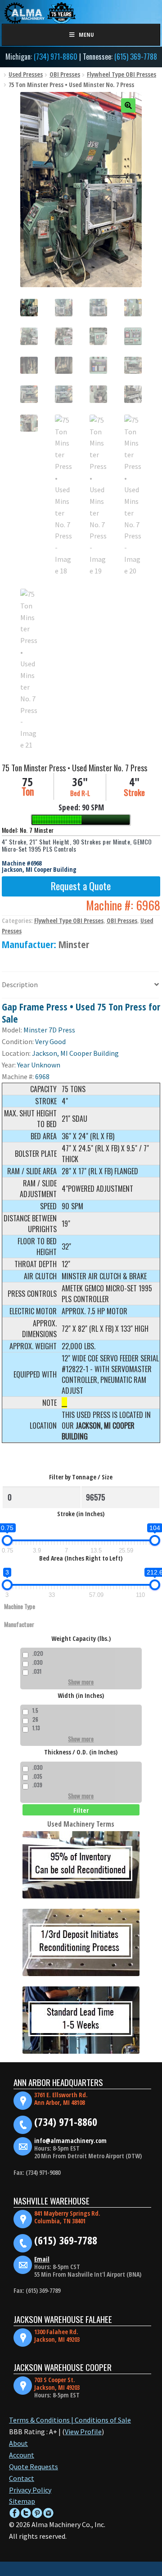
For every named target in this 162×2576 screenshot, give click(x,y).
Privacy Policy (30, 2490)
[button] (128, 105)
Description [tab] (20, 984)
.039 (37, 1785)
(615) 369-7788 (136, 57)
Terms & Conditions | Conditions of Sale (70, 2420)
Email (42, 2259)
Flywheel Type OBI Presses (121, 74)
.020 (38, 1653)
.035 (37, 1776)
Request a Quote (81, 886)
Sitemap (22, 2501)
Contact (22, 2478)
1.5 (35, 1710)
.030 (38, 1662)
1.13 (36, 1728)
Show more (81, 1682)
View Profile (83, 2432)
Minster (74, 944)
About (18, 2443)
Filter (81, 1810)
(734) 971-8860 (56, 57)
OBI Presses (65, 74)
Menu (86, 35)
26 (35, 1719)
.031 (37, 1671)
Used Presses (26, 74)
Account (22, 2455)
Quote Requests (34, 2467)
